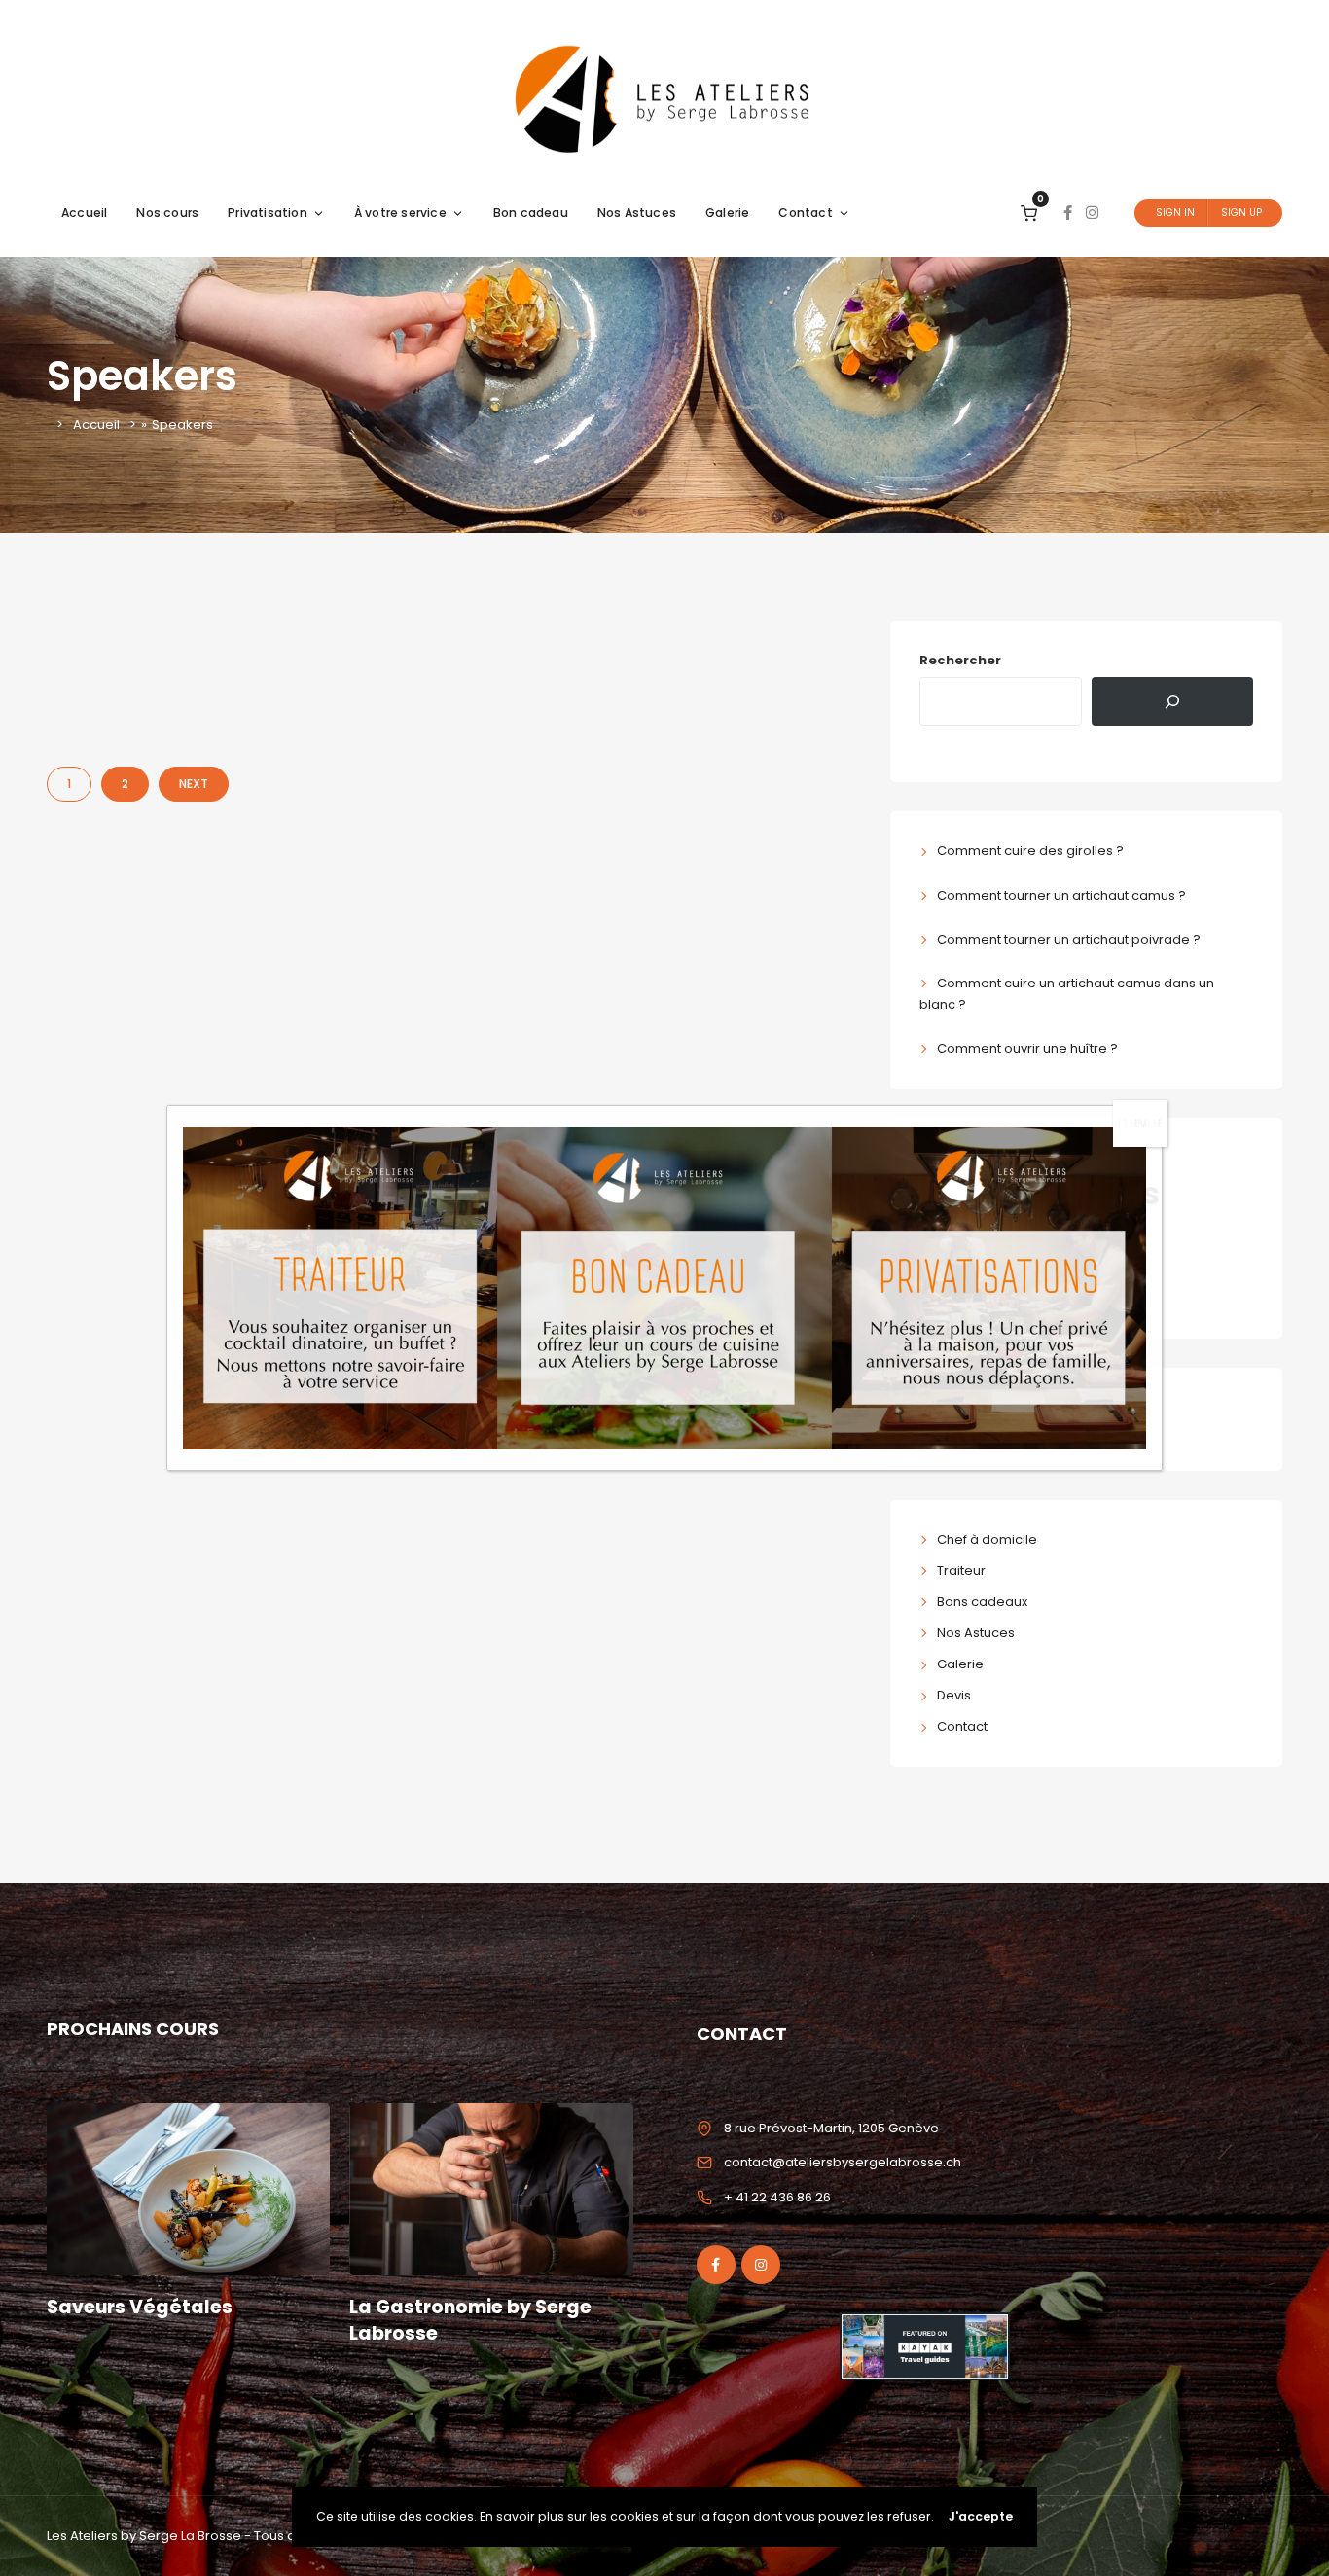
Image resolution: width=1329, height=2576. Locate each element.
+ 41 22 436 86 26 (777, 2197)
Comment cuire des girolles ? (1030, 851)
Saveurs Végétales (140, 2307)
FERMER (1140, 1123)
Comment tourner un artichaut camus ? (1061, 895)
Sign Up (1241, 213)
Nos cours (167, 213)
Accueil (84, 213)
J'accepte (981, 2516)
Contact (805, 213)
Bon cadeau (531, 213)
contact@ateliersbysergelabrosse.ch (843, 2162)
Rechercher (960, 660)
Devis (954, 1695)
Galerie (727, 213)
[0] (1029, 213)
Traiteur (961, 1571)
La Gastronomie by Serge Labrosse (470, 2320)
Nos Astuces (637, 213)
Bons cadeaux (982, 1602)
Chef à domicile (987, 1539)
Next (194, 784)
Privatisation (268, 213)
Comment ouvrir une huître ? (1027, 1048)
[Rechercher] (1172, 701)
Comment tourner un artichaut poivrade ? (1069, 939)
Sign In (1175, 213)
